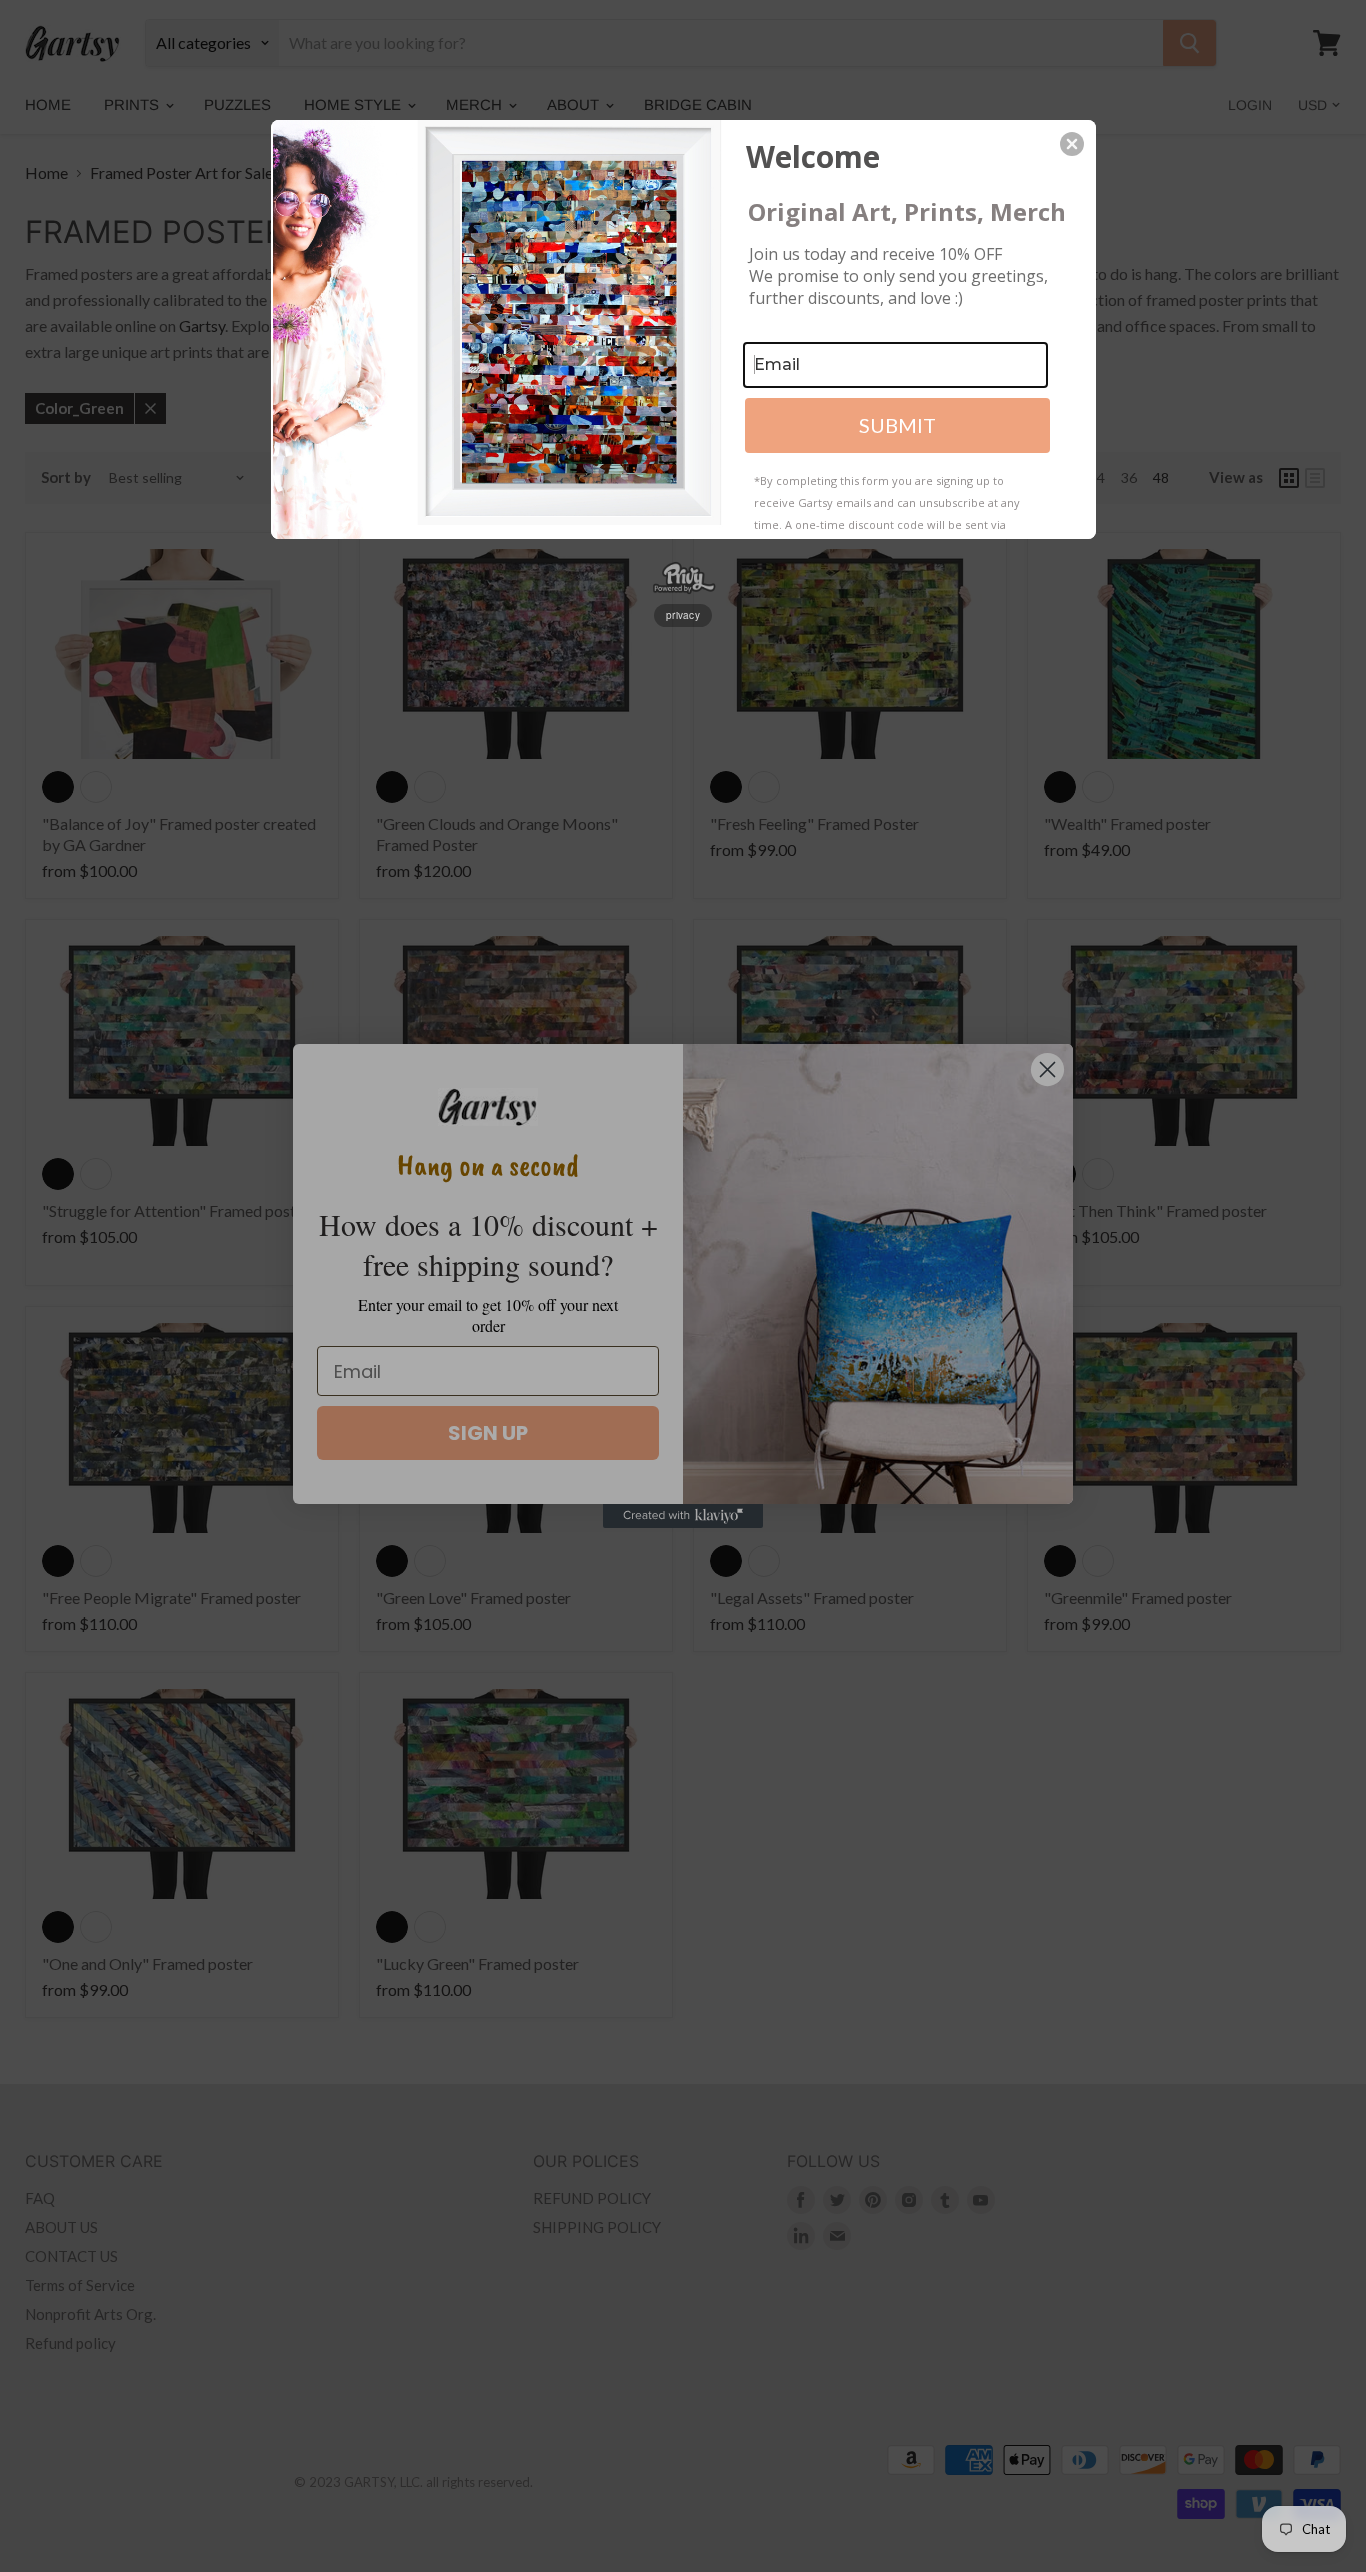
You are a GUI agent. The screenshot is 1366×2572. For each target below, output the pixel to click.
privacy (683, 615)
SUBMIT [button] (897, 425)
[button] (1072, 144)
